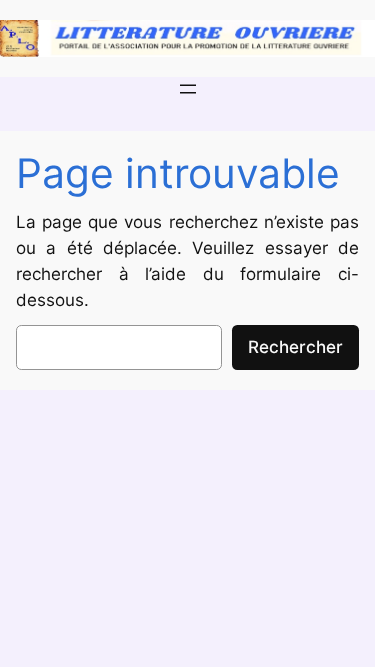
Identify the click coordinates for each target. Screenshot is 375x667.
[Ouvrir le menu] (188, 89)
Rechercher (295, 347)
